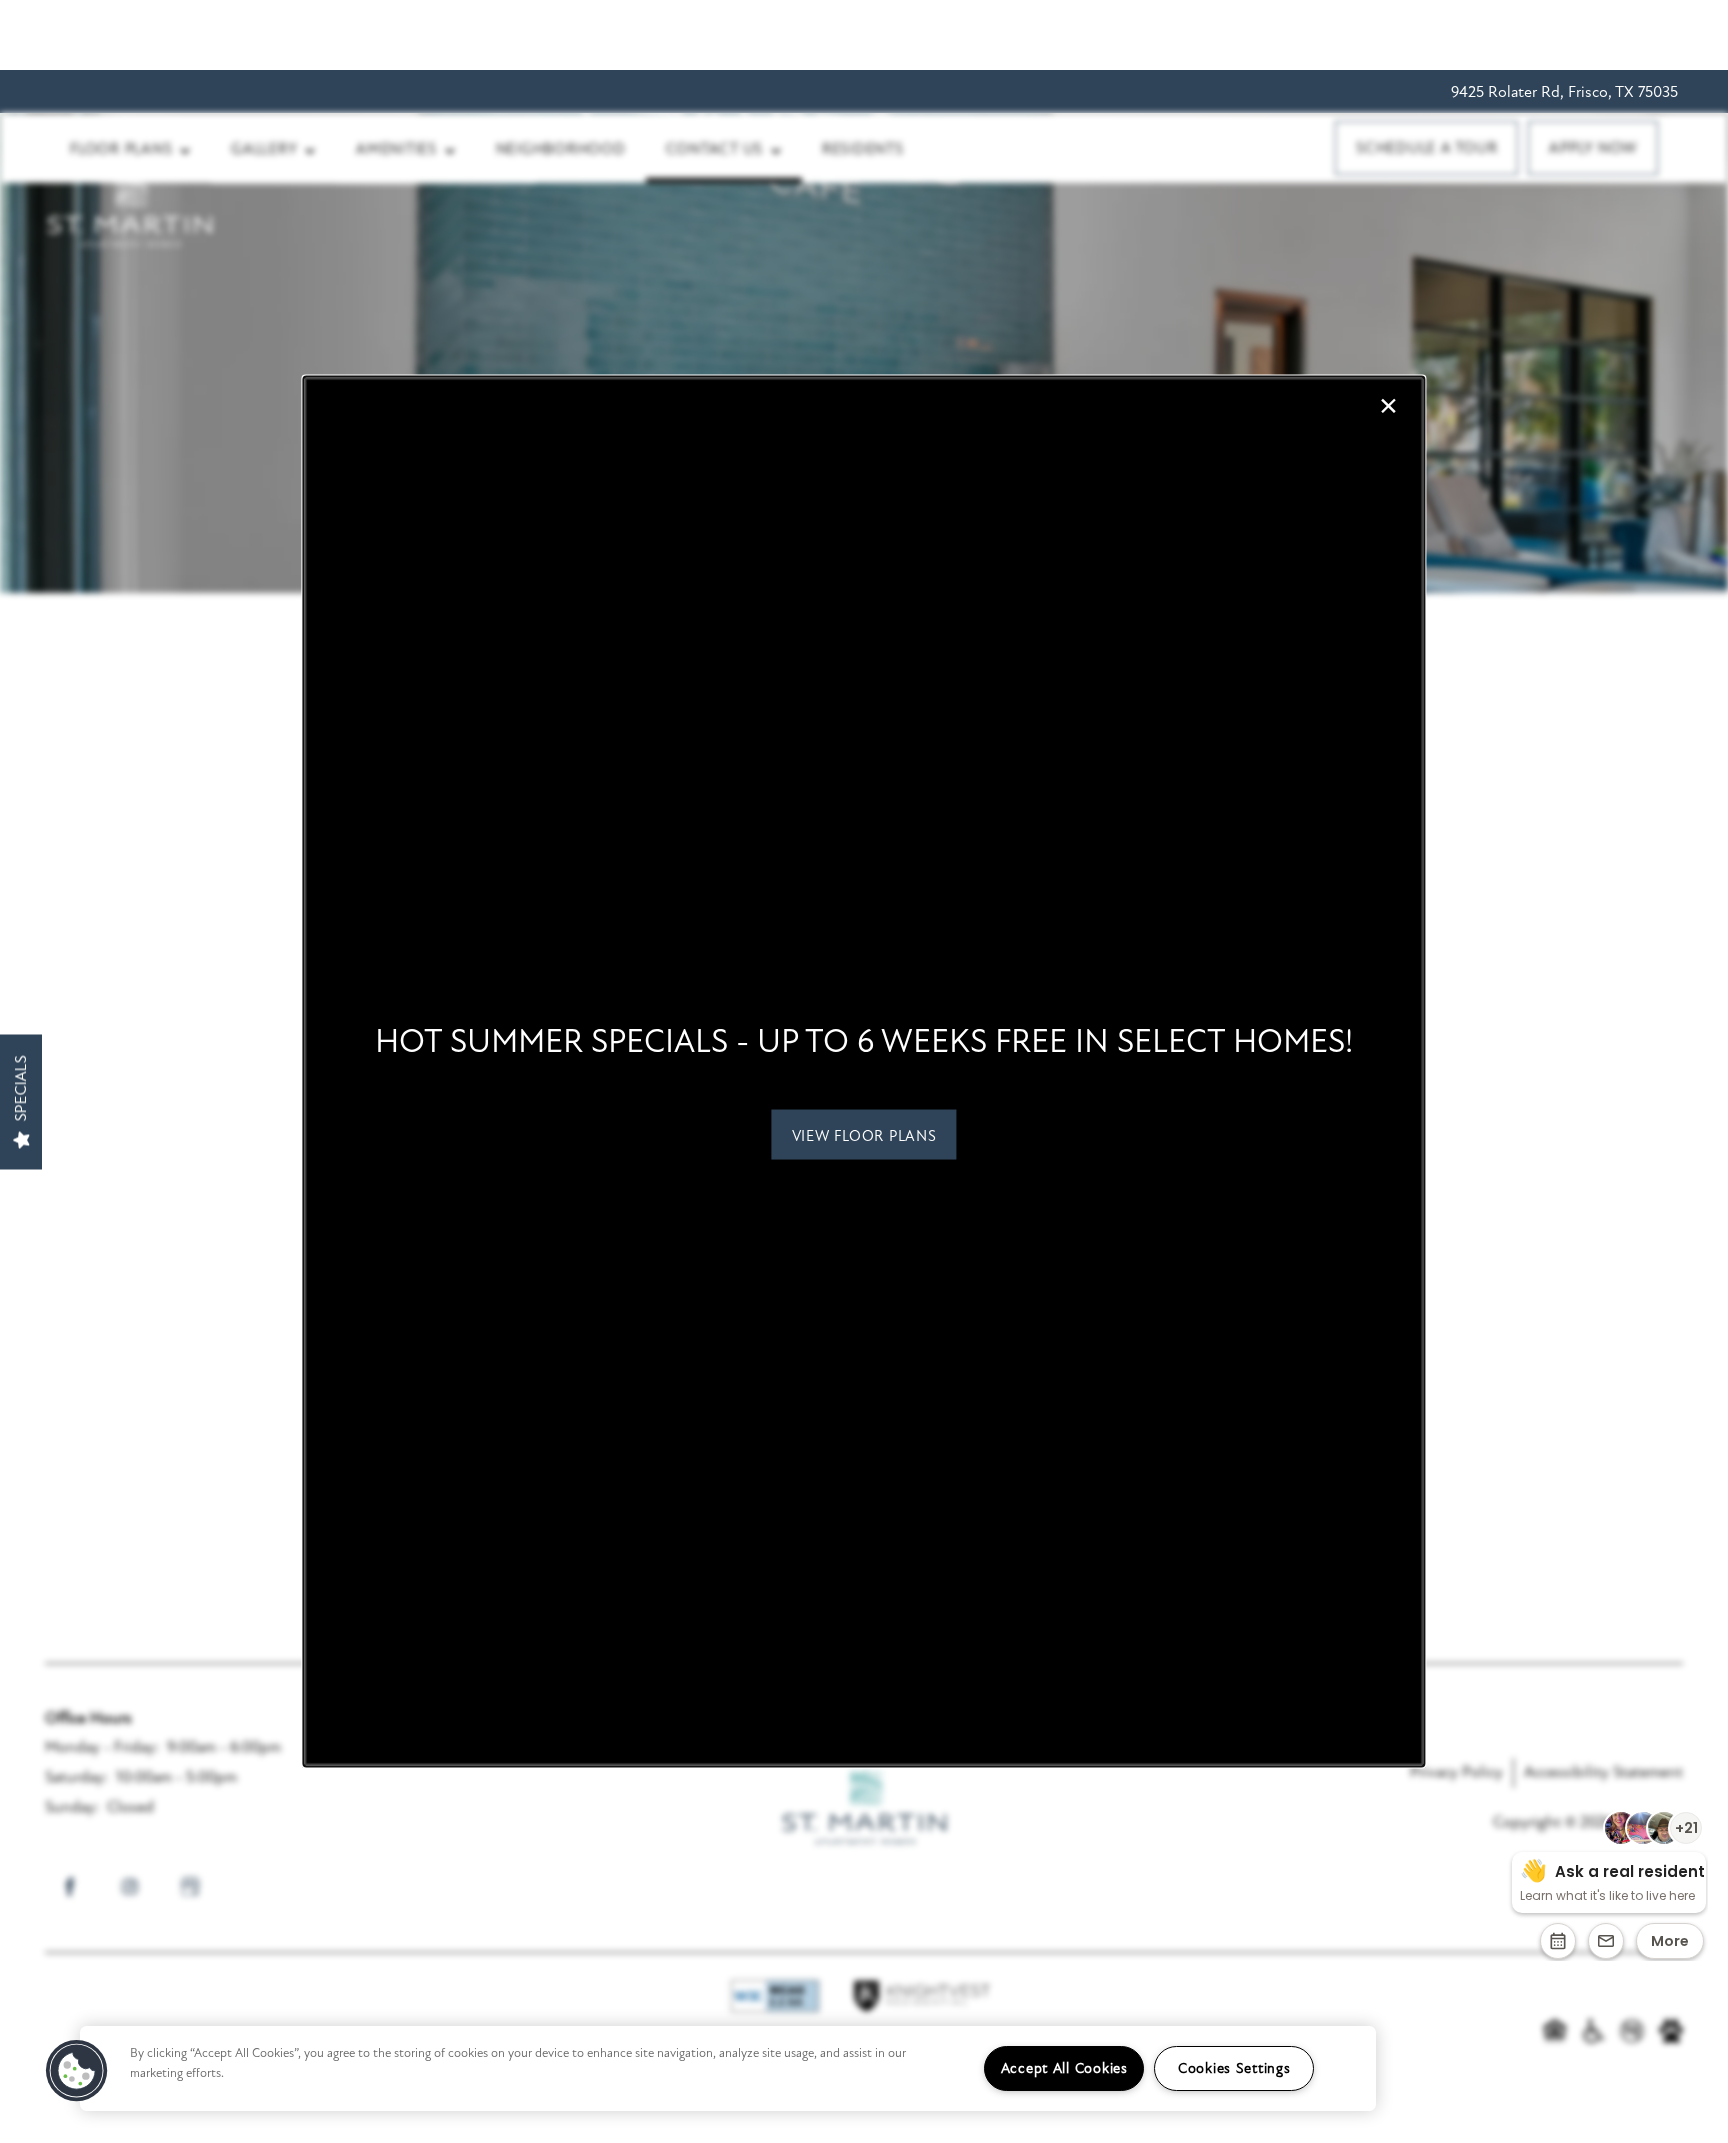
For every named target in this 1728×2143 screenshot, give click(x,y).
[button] (864, 1134)
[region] (728, 2068)
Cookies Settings (1234, 2068)
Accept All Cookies (1064, 2068)
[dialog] (863, 1071)
